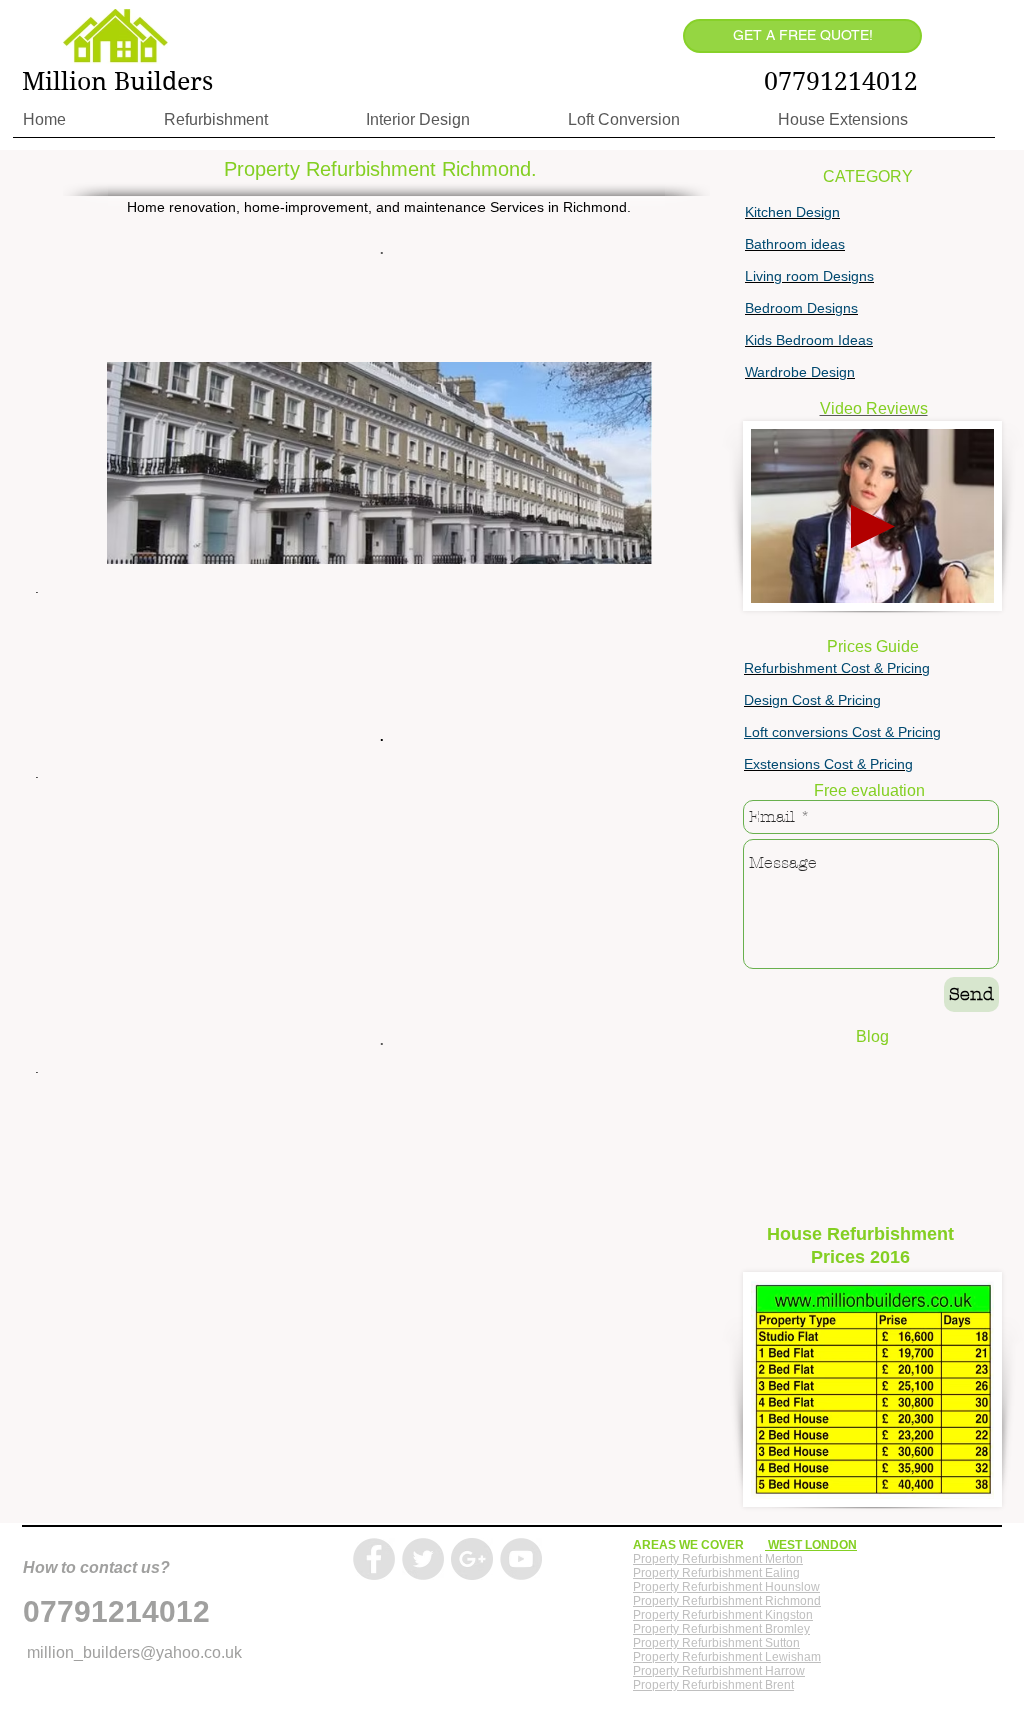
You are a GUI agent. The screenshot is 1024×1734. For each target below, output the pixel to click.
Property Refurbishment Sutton (716, 1643)
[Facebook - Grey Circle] (374, 1559)
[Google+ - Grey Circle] (472, 1559)
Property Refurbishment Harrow (719, 1671)
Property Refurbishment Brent (713, 1685)
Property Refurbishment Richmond (727, 1601)
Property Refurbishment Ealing (716, 1573)
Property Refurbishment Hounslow (726, 1587)
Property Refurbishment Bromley (721, 1629)
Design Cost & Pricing (812, 700)
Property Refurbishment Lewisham (727, 1657)
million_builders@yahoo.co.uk (134, 1652)
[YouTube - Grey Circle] (521, 1559)
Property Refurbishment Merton (718, 1559)
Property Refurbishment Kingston (723, 1615)
